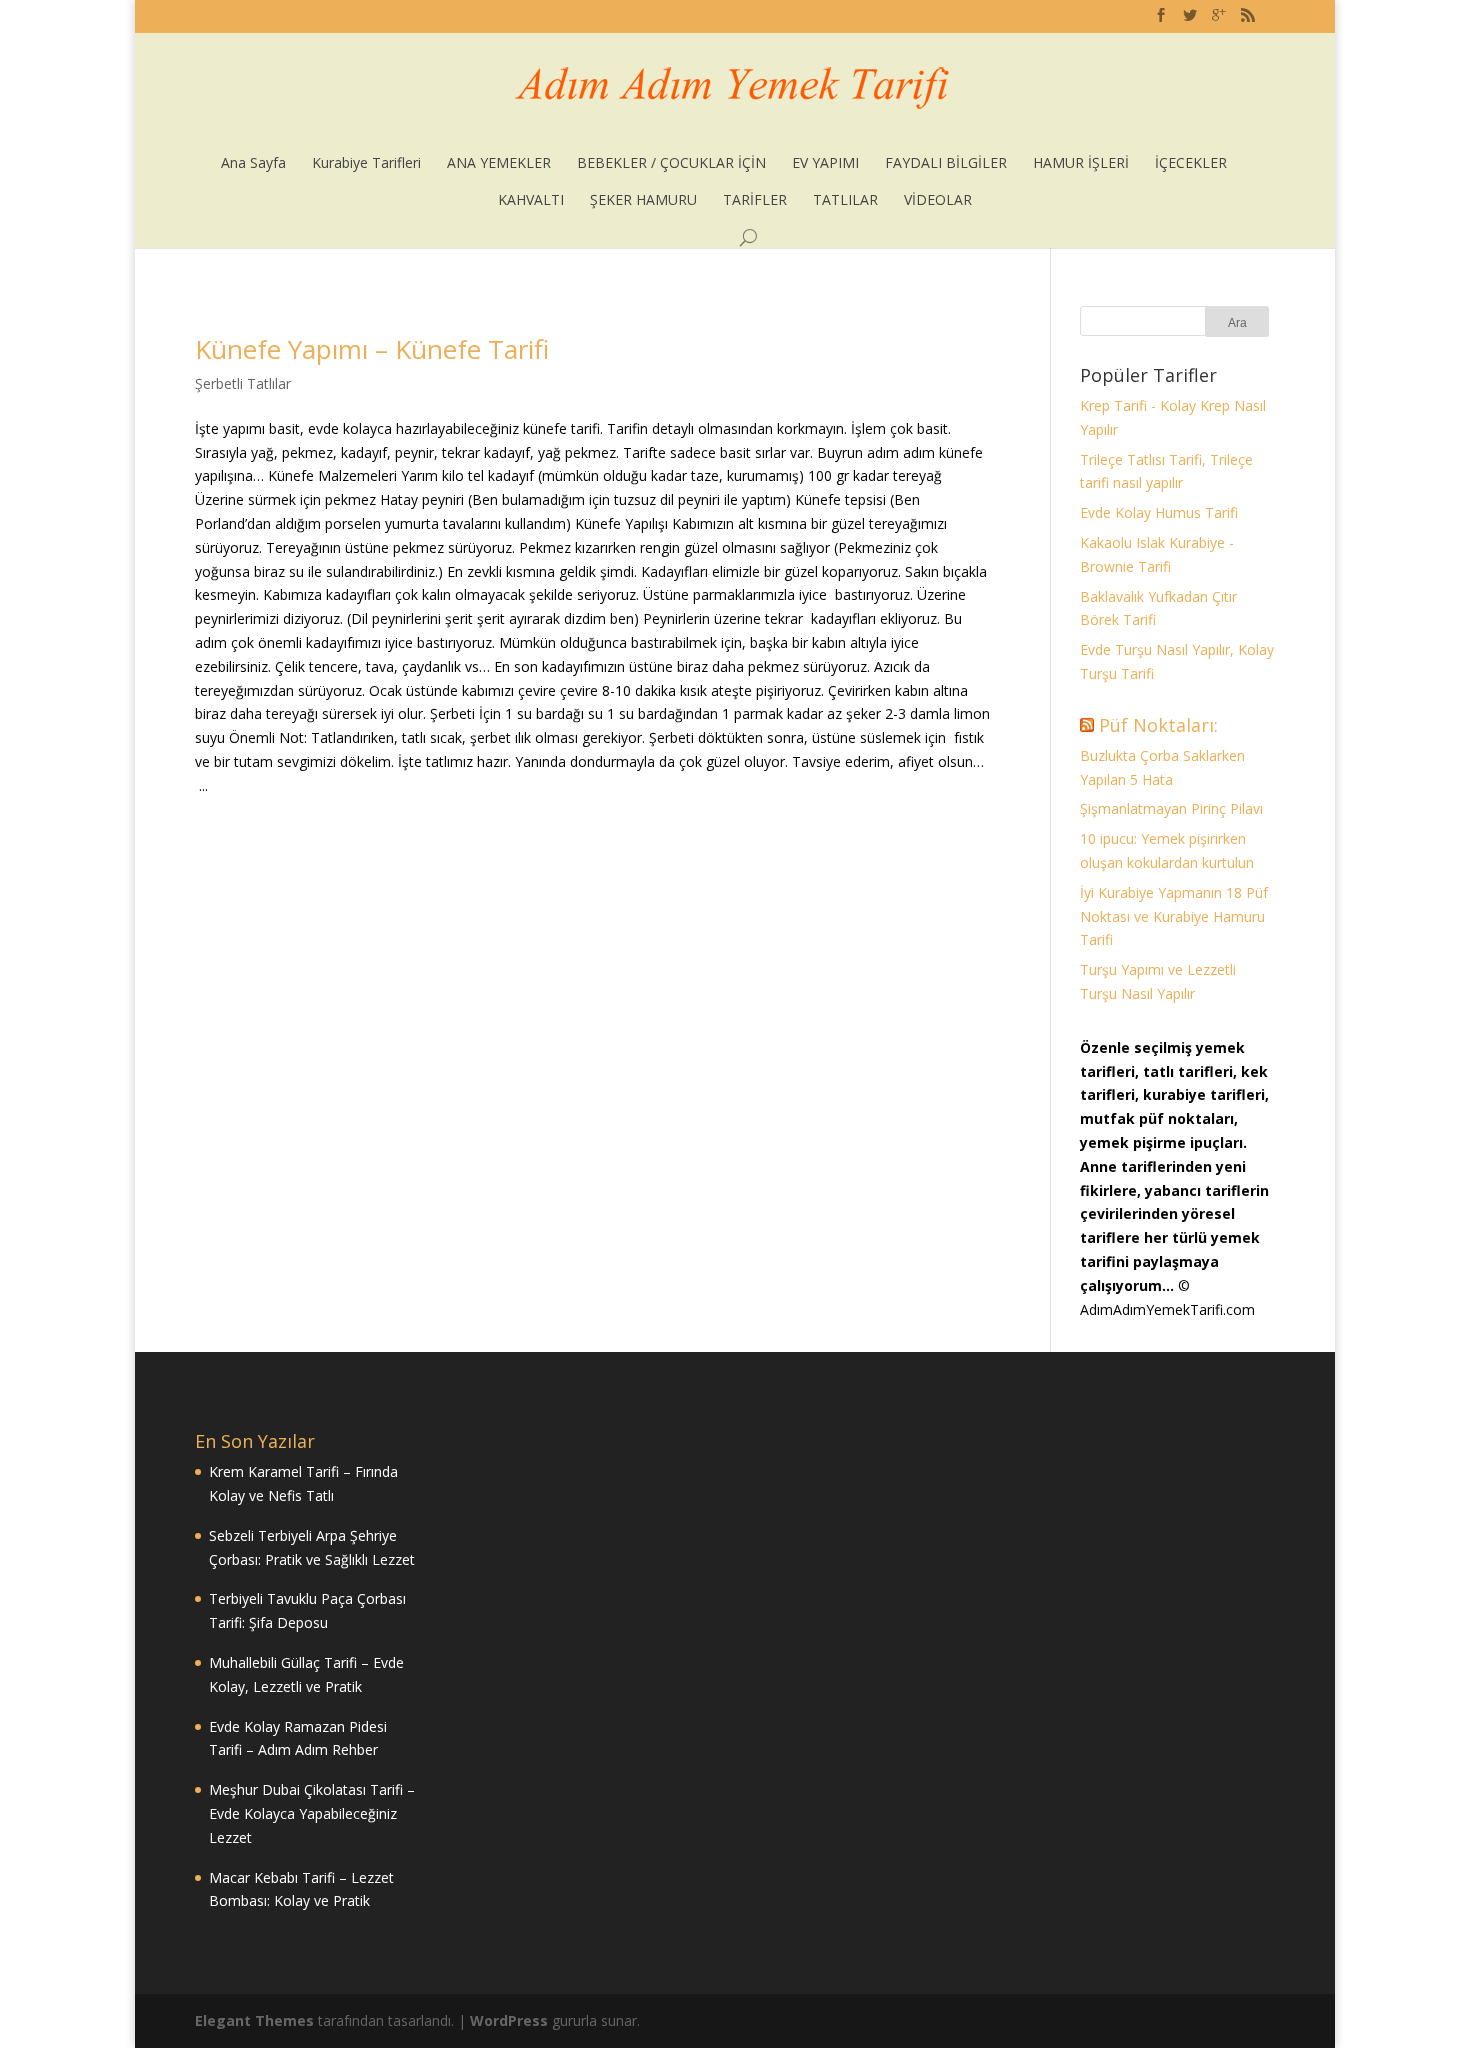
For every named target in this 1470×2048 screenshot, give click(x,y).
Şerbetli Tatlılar (243, 383)
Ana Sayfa (253, 162)
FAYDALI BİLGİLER (946, 162)
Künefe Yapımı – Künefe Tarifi (372, 349)
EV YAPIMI (825, 162)
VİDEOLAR (938, 199)
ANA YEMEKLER (499, 162)
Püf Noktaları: (1158, 725)
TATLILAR (845, 199)
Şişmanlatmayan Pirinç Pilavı (1171, 808)
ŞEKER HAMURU (643, 199)
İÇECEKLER (1191, 162)
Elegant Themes (254, 2020)
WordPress (509, 2020)
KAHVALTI (531, 199)
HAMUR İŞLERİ (1081, 162)
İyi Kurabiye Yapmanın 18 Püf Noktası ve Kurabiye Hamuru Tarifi (1174, 916)
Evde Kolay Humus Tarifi (1159, 512)
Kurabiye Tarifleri (366, 162)
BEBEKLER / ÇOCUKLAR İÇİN (671, 162)
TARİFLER (755, 199)
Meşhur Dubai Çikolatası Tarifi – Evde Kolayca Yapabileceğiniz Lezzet (312, 1813)
